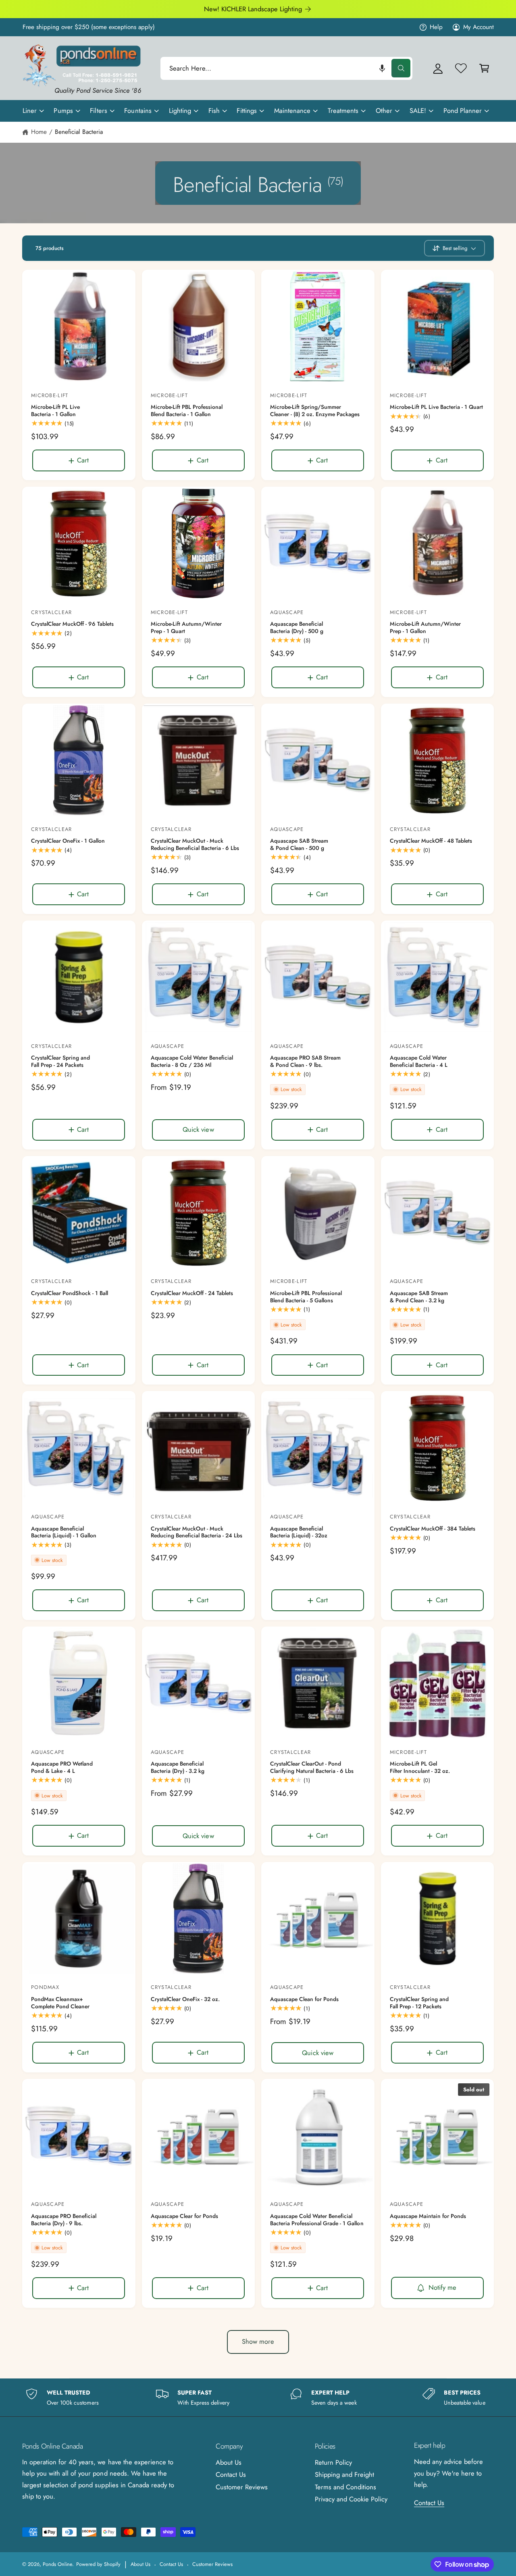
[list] (258, 2398)
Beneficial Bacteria (79, 132)
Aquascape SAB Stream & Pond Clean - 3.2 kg (419, 1297)
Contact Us (231, 2474)
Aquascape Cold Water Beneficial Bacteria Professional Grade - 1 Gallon (317, 2220)
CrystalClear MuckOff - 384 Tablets (433, 1529)
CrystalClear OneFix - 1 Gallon (68, 841)
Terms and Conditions (345, 2487)
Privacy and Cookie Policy (351, 2499)
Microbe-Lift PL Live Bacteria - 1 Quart (437, 407)
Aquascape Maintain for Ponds (428, 2216)
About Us (229, 2462)
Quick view (198, 1129)
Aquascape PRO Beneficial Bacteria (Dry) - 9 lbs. (64, 2220)
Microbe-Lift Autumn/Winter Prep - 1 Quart (186, 628)
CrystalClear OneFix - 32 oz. (185, 1999)
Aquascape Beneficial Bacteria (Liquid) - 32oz (299, 1532)
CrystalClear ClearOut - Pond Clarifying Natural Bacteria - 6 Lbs (312, 1767)
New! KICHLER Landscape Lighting (253, 9)
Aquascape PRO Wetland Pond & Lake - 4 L (62, 1767)
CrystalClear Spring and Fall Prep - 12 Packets (419, 2003)
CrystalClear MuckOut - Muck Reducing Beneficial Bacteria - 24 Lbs (197, 1532)
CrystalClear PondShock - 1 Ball (70, 1293)
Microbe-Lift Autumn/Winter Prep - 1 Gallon (425, 628)
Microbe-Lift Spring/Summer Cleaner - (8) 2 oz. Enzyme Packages (315, 411)
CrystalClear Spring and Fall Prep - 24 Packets (60, 1061)
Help (436, 27)
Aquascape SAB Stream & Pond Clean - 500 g (299, 844)
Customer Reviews (242, 2487)
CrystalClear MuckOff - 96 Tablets (72, 624)
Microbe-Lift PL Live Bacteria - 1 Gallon (55, 411)
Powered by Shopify (98, 2564)
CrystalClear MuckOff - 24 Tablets (192, 1293)
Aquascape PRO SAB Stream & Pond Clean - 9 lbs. (305, 1061)
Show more (258, 2341)
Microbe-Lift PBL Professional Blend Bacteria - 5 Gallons (306, 1297)
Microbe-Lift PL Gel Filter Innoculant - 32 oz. (420, 1767)
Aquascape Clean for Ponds (304, 1999)
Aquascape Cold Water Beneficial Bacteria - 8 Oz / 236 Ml (192, 1061)
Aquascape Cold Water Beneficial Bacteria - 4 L (419, 1061)
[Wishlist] (461, 68)
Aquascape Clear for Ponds (184, 2216)
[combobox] (286, 68)
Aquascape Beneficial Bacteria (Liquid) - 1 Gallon (64, 1532)
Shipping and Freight (344, 2474)
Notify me (443, 2287)
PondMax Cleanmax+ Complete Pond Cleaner (60, 2003)
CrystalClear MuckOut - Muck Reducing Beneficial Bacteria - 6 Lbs (195, 844)
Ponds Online (57, 2564)
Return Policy (333, 2462)
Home (39, 132)
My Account (479, 27)
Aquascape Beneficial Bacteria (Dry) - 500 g (297, 628)
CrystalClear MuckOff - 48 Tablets (431, 841)
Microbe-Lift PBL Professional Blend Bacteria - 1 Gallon (187, 411)
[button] (382, 68)
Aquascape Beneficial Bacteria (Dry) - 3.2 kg (178, 1767)
